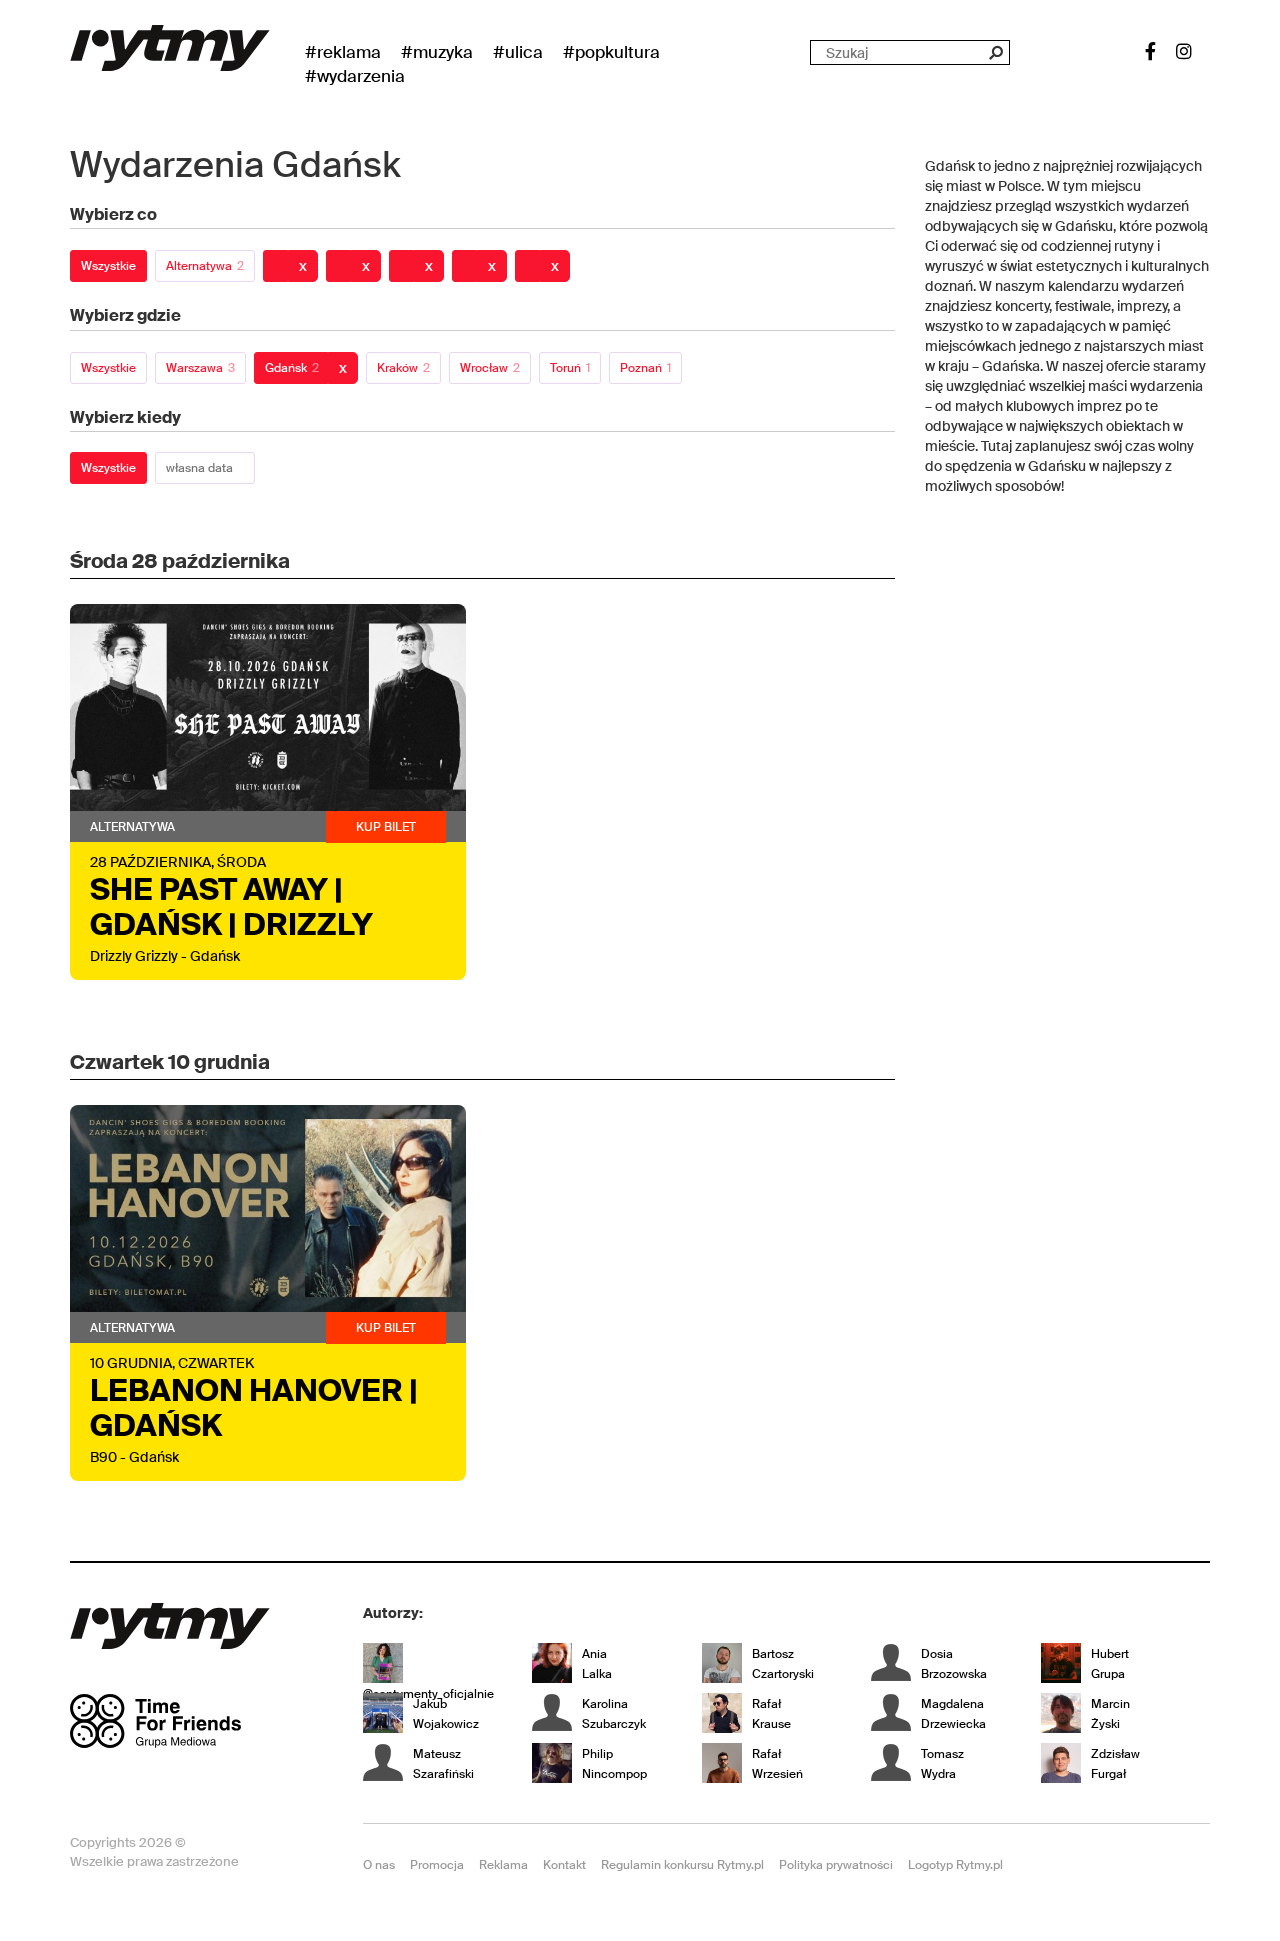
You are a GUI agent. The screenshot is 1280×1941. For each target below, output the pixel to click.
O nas (379, 1865)
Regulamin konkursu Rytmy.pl (682, 1865)
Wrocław (490, 368)
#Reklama (343, 52)
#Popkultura (611, 52)
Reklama (503, 1865)
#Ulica (518, 52)
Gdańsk (292, 368)
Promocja (437, 1865)
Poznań (645, 368)
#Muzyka (437, 52)
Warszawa (200, 368)
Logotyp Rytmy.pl (955, 1865)
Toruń (570, 368)
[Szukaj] (995, 52)
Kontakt (564, 1865)
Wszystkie (108, 266)
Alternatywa (205, 266)
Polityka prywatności (836, 1865)
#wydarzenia (355, 76)
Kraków (403, 368)
